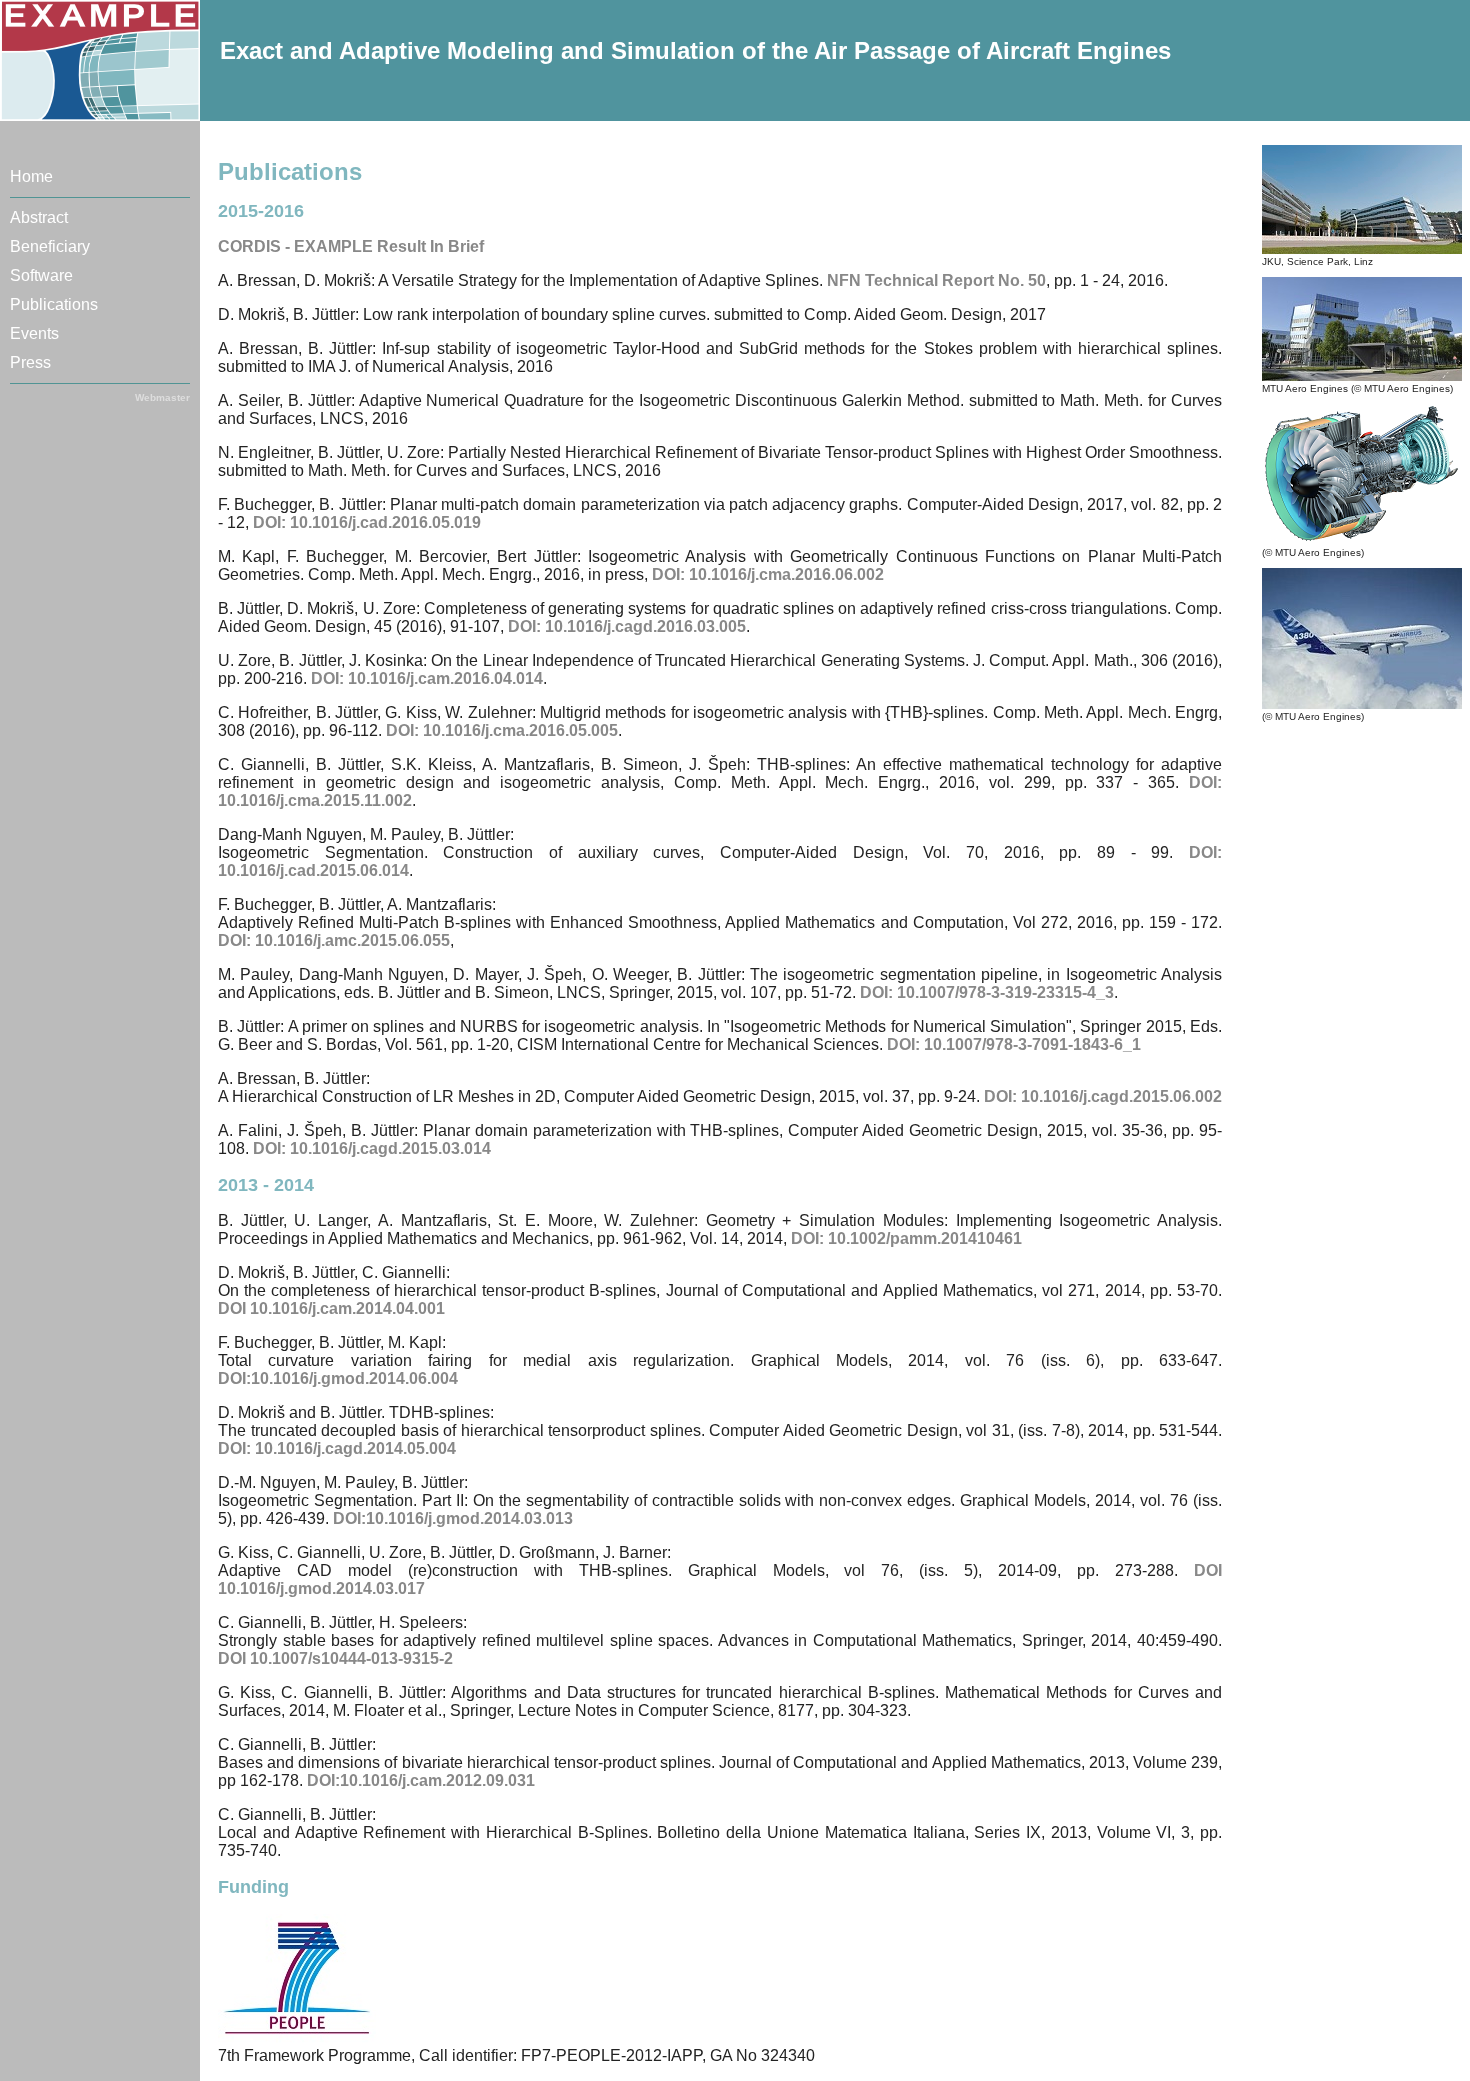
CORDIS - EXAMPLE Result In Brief (351, 246)
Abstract (39, 217)
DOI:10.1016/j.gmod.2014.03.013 (453, 1518)
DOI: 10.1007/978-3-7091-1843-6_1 (1014, 1044)
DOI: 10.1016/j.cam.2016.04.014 (427, 678)
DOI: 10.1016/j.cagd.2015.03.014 (372, 1148)
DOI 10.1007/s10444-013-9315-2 (335, 1658)
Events (34, 333)
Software (41, 275)
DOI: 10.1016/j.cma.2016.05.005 (502, 730)
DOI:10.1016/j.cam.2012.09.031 (421, 1780)
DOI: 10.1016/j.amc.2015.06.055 (334, 940)
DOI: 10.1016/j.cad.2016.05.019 (367, 522)
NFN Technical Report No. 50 (936, 280)
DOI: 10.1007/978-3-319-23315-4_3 (987, 992)
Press (30, 362)
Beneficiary (50, 246)
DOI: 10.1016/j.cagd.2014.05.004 (337, 1448)
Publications (54, 304)
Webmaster (162, 397)
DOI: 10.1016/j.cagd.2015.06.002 (1103, 1096)
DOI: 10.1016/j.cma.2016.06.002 (768, 574)
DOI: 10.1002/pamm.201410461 (906, 1238)
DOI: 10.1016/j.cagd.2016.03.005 (627, 626)
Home (31, 176)
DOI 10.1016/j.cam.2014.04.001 (331, 1308)
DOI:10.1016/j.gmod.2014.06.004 (338, 1378)
